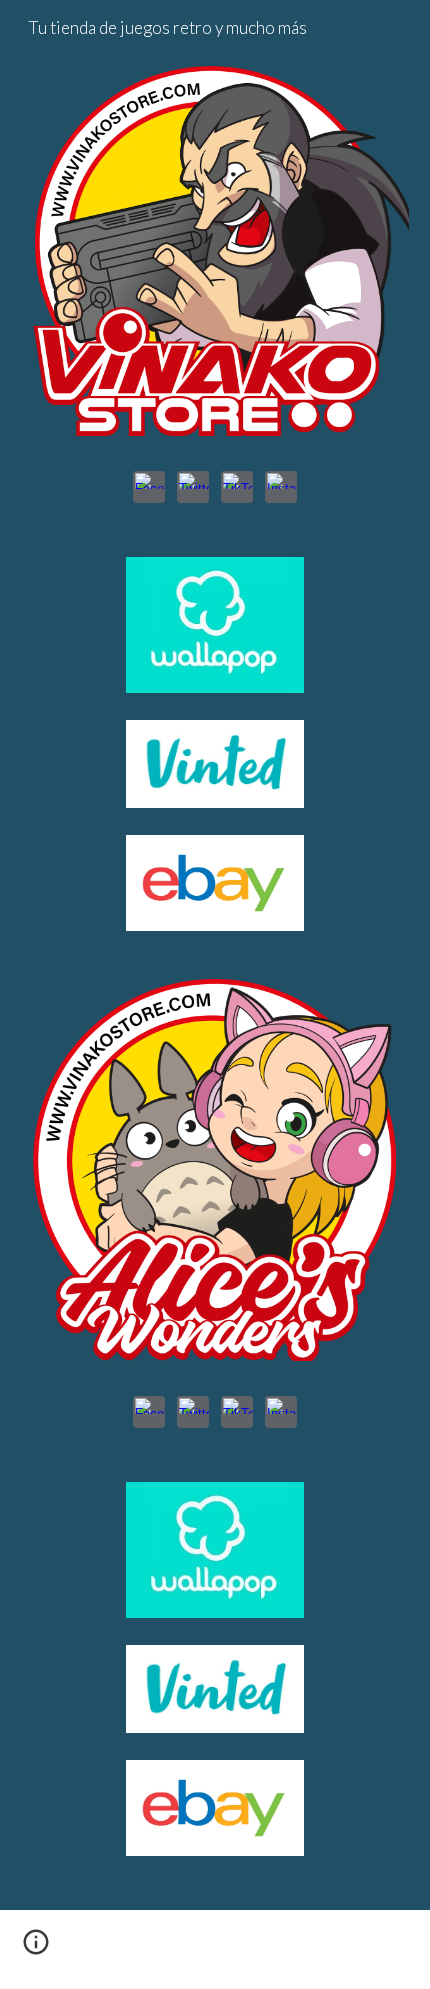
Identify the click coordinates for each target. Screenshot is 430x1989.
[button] (36, 1949)
